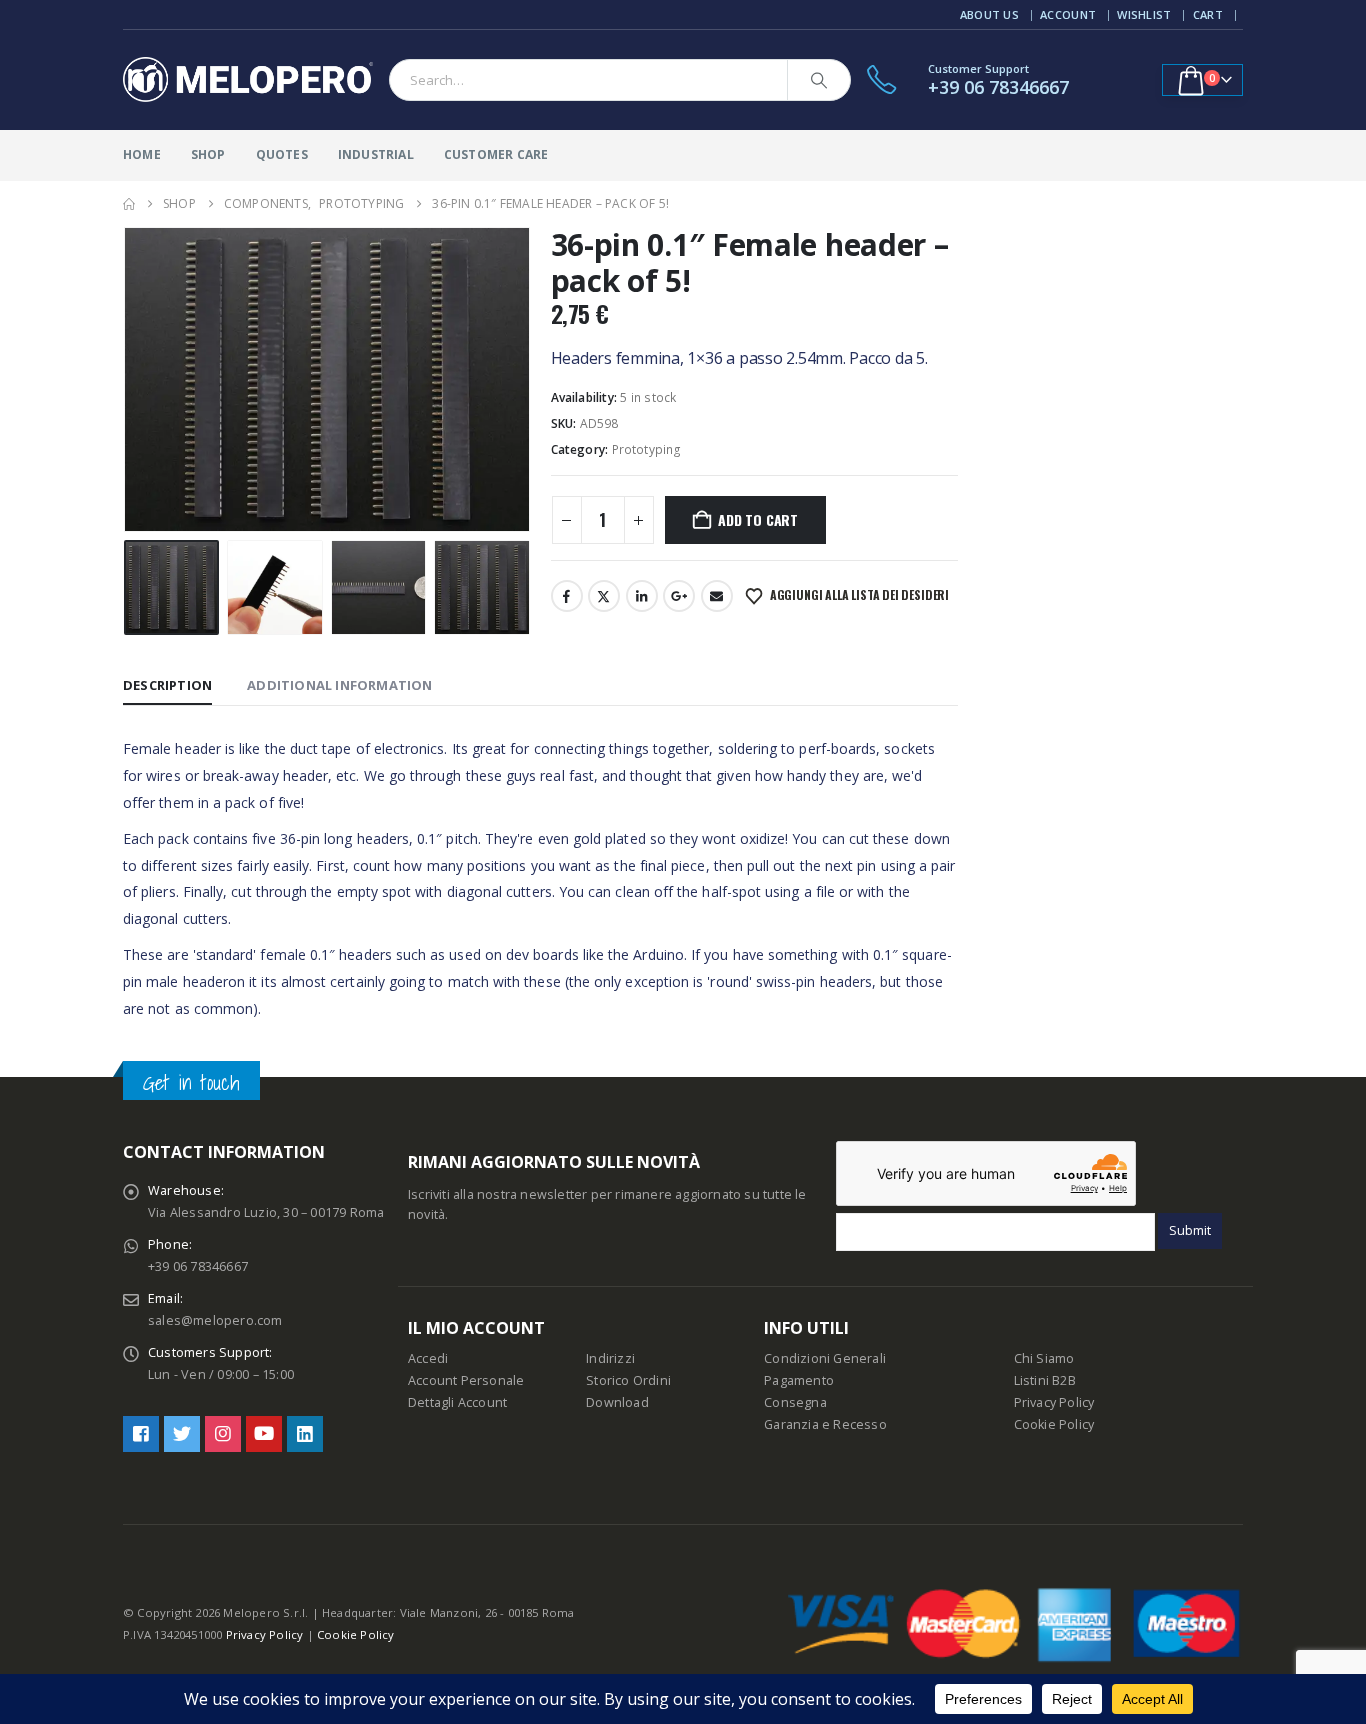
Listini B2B (1045, 1380)
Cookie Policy (1054, 1424)
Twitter (604, 596)
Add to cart (758, 519)
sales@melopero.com (215, 1320)
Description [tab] (167, 685)
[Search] (819, 80)
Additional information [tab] (339, 685)
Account (1068, 14)
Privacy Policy (1054, 1402)
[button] (128, 380)
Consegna (795, 1402)
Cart (1208, 14)
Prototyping (647, 449)
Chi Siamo (1044, 1358)
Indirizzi (610, 1358)
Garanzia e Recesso (825, 1424)
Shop (208, 154)
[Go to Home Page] (129, 204)
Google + (679, 596)
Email (717, 596)
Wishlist (1144, 14)
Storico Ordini (628, 1380)
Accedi (428, 1358)
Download (617, 1402)
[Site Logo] (248, 80)
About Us (989, 14)
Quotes (282, 154)
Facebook (567, 596)
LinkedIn (642, 596)
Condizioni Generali (825, 1358)
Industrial (376, 154)
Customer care (496, 154)
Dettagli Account (457, 1402)
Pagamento (799, 1380)
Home (142, 154)
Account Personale (466, 1380)
